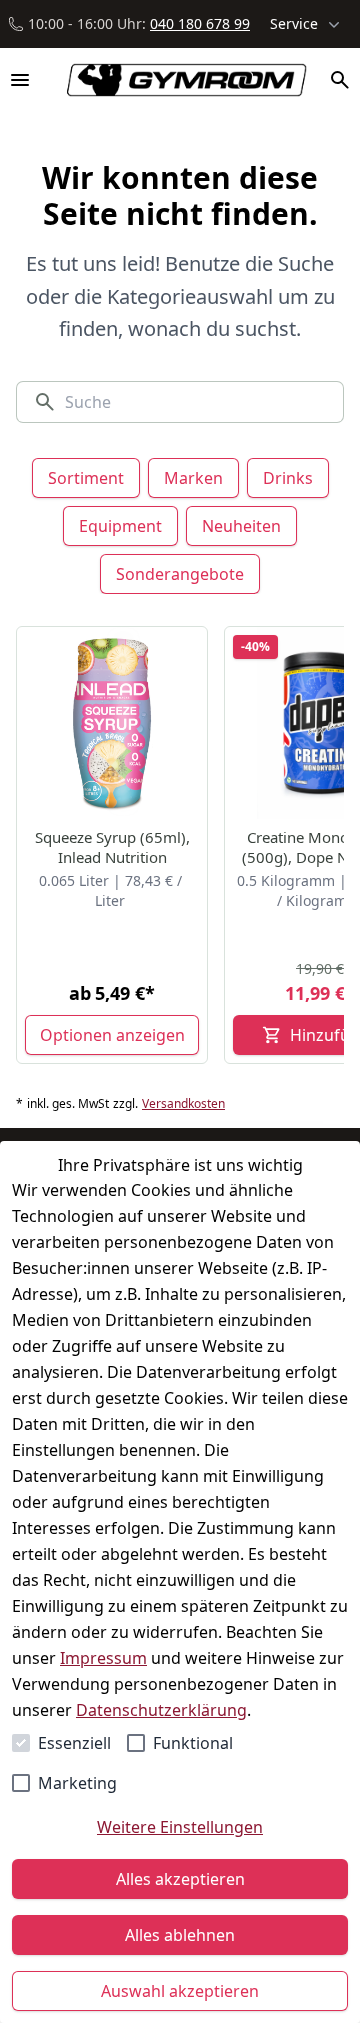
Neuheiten (241, 526)
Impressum (103, 1658)
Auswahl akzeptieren (180, 1991)
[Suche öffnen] (340, 80)
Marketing (77, 1783)
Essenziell (74, 1743)
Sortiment (86, 478)
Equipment (120, 526)
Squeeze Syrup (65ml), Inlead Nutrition (112, 847)
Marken (193, 478)
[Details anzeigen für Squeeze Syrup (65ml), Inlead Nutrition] (113, 723)
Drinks (288, 478)
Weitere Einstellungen (180, 1827)
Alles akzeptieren (180, 1879)
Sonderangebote (180, 574)
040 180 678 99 (200, 23)
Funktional (193, 1743)
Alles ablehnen (180, 1935)
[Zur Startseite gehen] (177, 80)
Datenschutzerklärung (161, 1710)
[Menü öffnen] (20, 80)
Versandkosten (183, 1104)
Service (294, 23)
